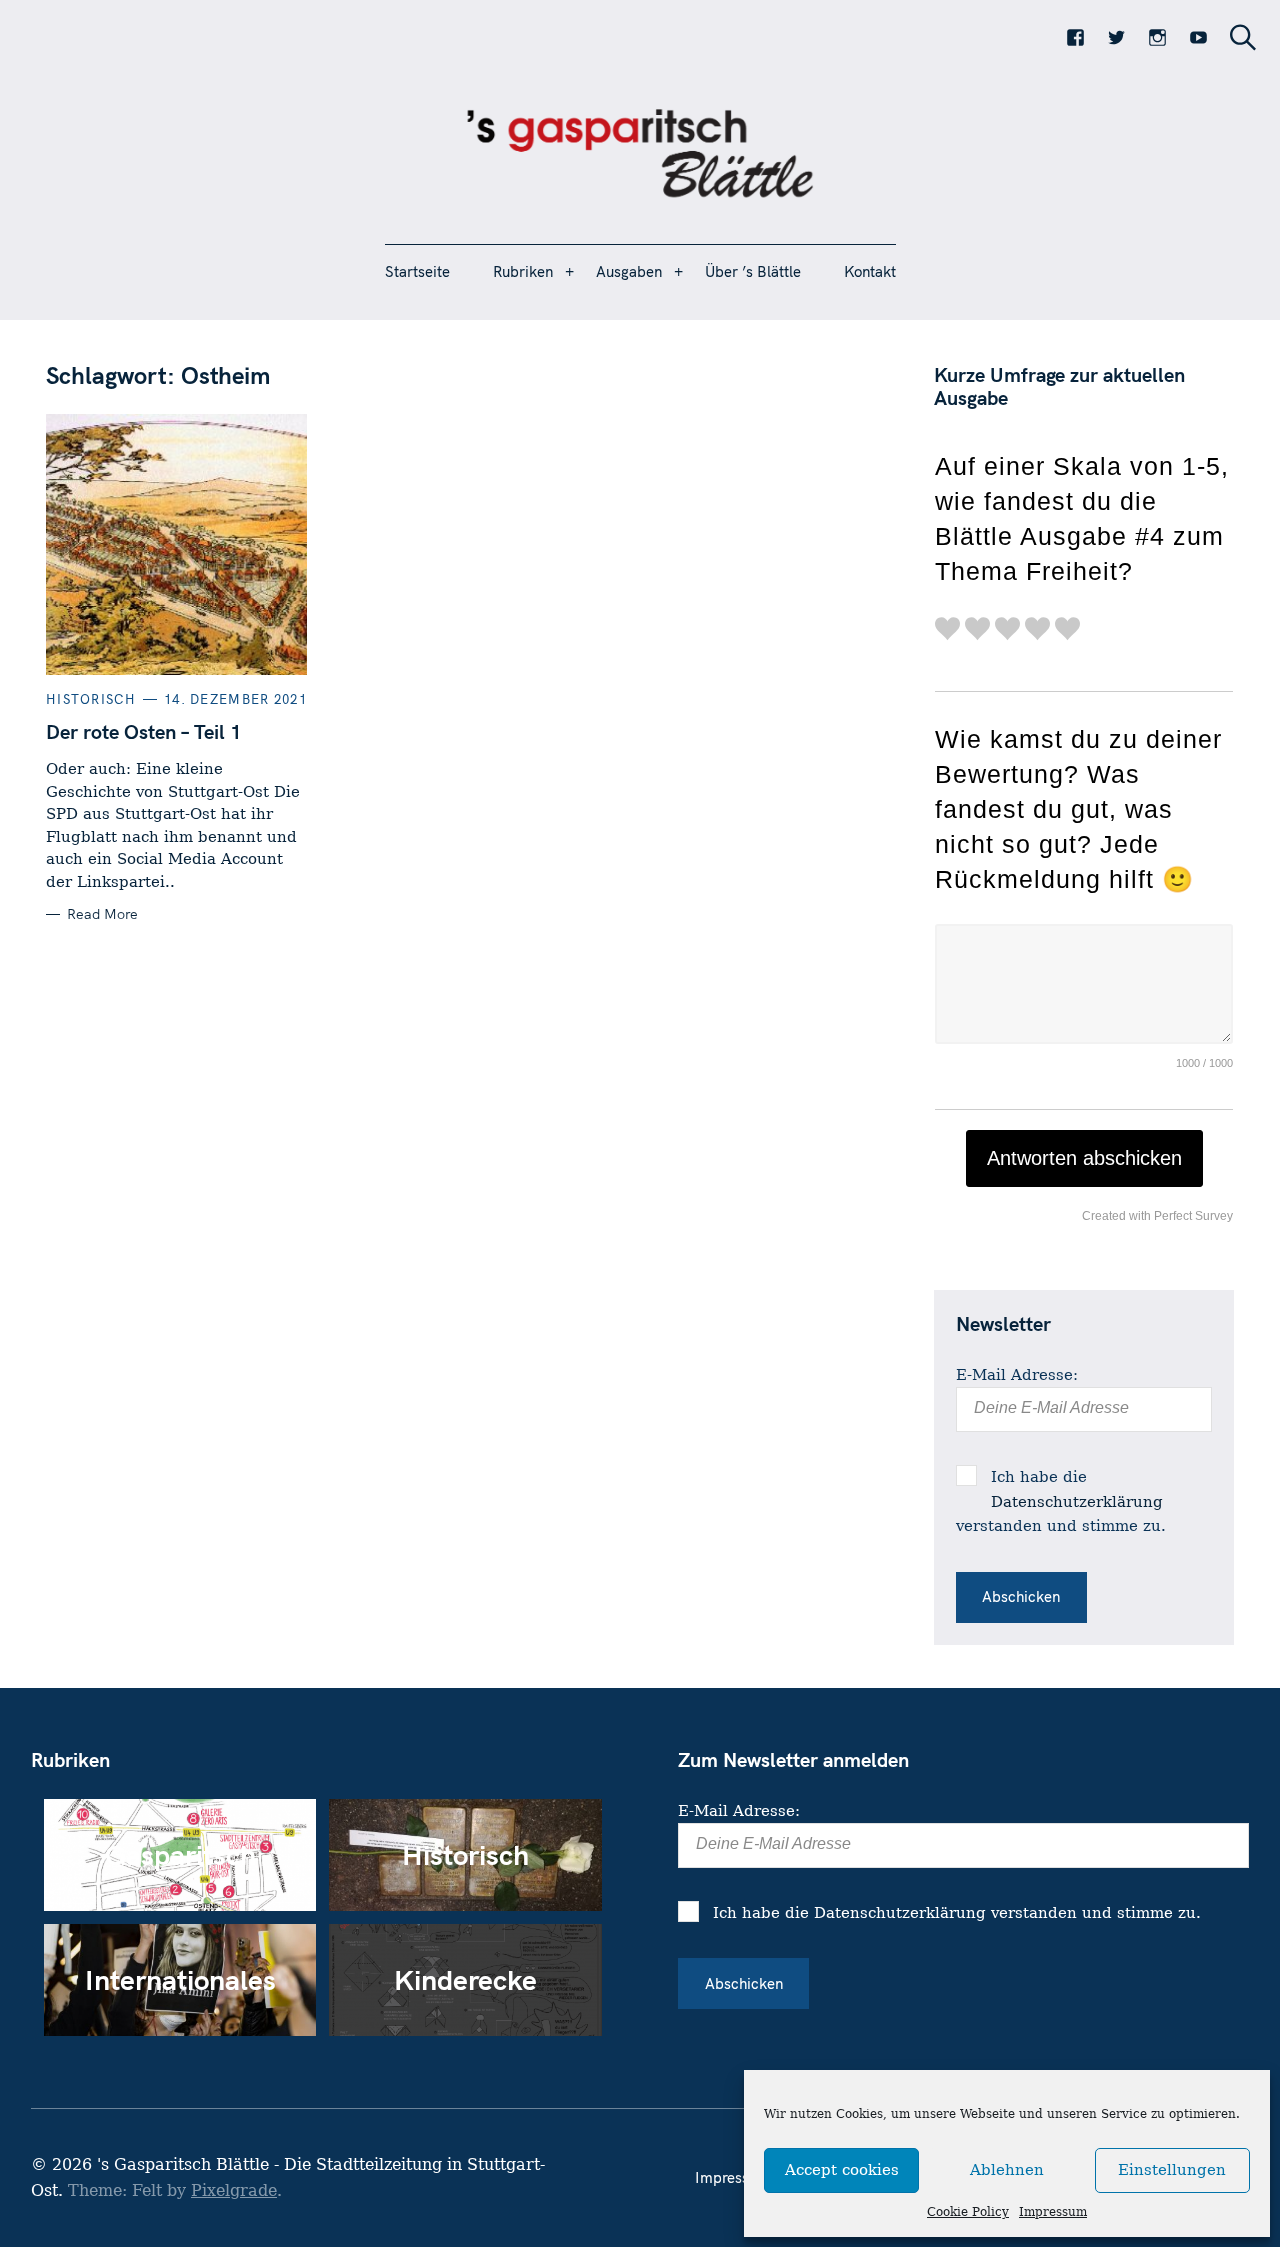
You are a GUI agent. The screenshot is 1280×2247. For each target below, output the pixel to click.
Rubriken (523, 271)
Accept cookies (842, 2170)
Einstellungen (1172, 2170)
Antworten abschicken (1084, 1158)
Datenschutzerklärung (1077, 1502)
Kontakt (870, 271)
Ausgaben (629, 271)
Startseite (417, 271)
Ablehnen (1007, 2170)
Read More (102, 914)
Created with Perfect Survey (1157, 1216)
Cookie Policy (968, 2212)
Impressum (1053, 2212)
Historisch (91, 699)
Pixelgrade (234, 2190)
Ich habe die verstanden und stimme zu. (1061, 1501)
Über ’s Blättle (753, 271)
